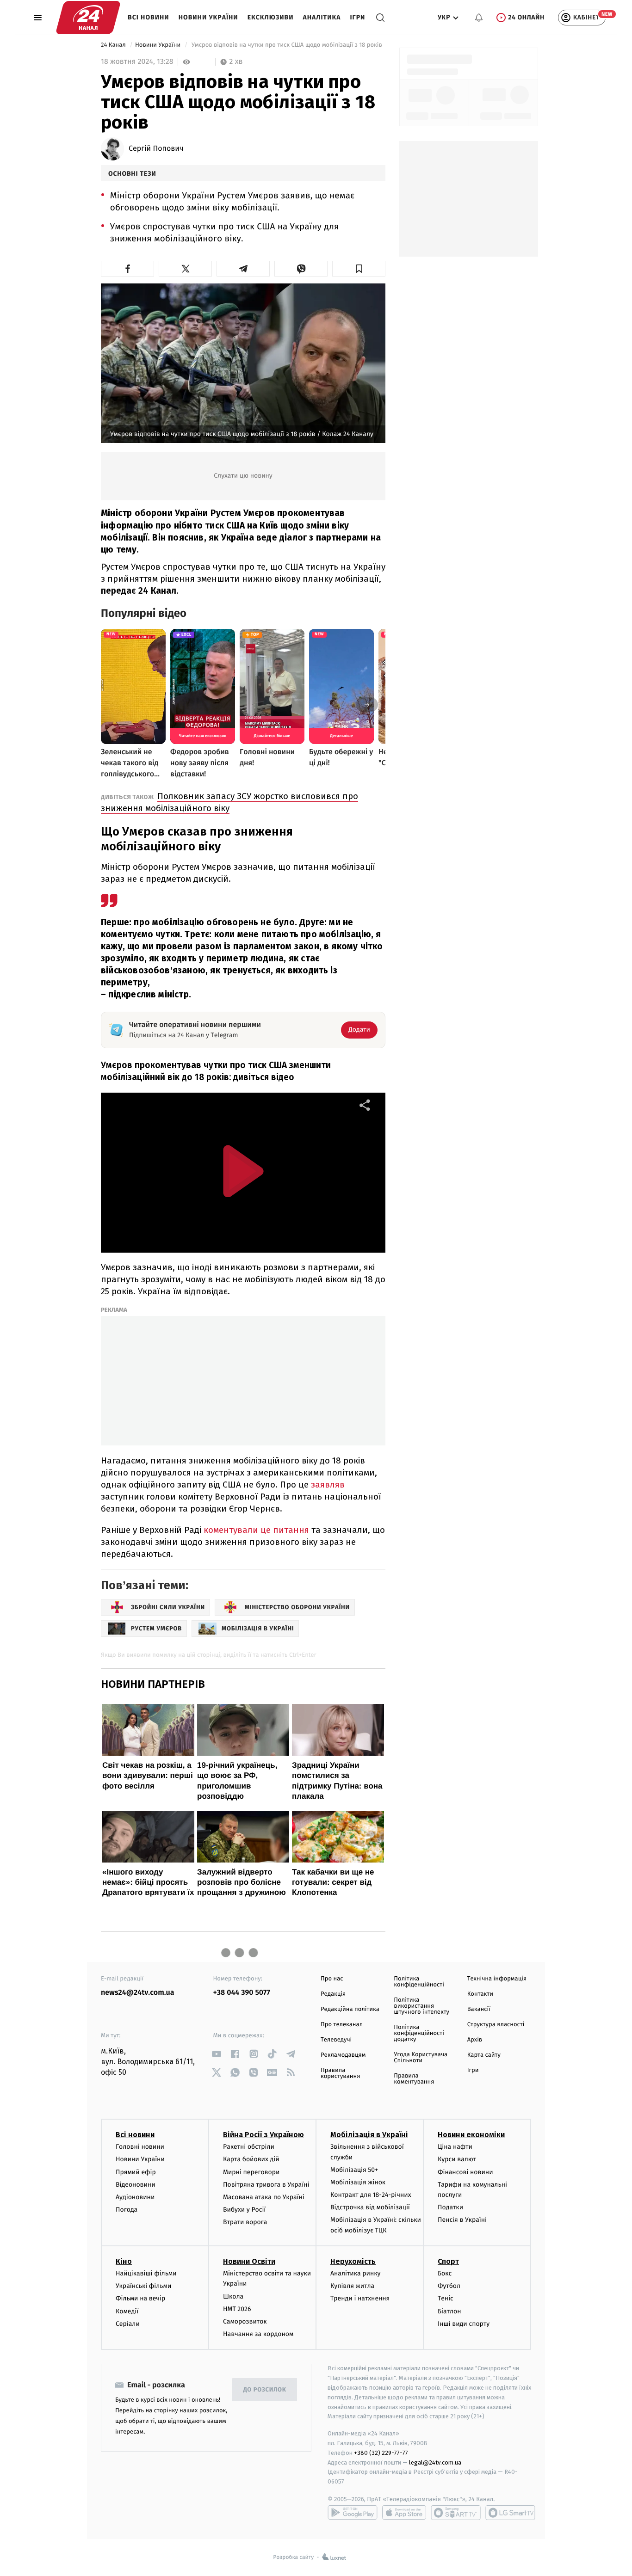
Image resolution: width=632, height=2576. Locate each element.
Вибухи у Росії (244, 2210)
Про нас (332, 1979)
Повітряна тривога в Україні (266, 2185)
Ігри (357, 17)
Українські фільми (143, 2286)
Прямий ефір (136, 2172)
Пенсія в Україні (462, 2220)
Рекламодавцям (343, 2055)
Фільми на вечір (140, 2298)
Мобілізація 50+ (354, 2170)
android (353, 2513)
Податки (450, 2207)
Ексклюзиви (271, 17)
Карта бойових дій (251, 2159)
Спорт (448, 2261)
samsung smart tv (510, 2513)
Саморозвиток (245, 2321)
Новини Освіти (249, 2261)
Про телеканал (342, 2025)
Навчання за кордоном (258, 2334)
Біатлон (449, 2311)
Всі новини (149, 17)
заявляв (328, 1485)
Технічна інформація (497, 1979)
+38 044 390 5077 (242, 1993)
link (217, 2054)
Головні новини (140, 2147)
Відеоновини (136, 2185)
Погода (127, 2210)
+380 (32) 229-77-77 (381, 2453)
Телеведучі (336, 2040)
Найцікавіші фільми (146, 2273)
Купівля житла (352, 2286)
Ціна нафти (455, 2147)
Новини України (208, 17)
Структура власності (496, 2025)
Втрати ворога (245, 2222)
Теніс (446, 2298)
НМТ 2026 (237, 2309)
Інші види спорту (464, 2324)
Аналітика (322, 17)
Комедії (127, 2311)
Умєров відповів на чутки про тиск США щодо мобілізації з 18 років (287, 45)
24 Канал (114, 45)
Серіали (128, 2324)
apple (404, 2513)
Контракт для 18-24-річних (371, 2195)
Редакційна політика (350, 2009)
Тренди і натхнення (360, 2298)
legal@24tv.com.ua (435, 2462)
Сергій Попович (156, 149)
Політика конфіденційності (419, 1982)
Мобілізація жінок (358, 2182)
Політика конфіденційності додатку (419, 2033)
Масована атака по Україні (264, 2197)
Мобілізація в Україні (369, 2135)
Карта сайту (484, 2055)
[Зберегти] (359, 269)
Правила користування (340, 2073)
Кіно (124, 2261)
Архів (475, 2040)
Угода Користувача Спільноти (421, 2058)
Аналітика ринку (355, 2273)
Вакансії (479, 2009)
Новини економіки (471, 2135)
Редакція (333, 1994)
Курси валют (457, 2159)
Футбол (449, 2286)
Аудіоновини (135, 2197)
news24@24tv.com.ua (138, 1993)
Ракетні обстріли (249, 2147)
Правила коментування (414, 2079)
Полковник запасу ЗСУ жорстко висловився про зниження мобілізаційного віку (229, 802)
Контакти (480, 1994)
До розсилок (265, 2390)
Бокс (445, 2273)
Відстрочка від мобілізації (370, 2207)
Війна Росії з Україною (263, 2135)
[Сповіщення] (479, 18)
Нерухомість (353, 2261)
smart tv (456, 2513)
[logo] (88, 18)
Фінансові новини (465, 2172)
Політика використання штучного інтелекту (421, 2006)
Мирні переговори (251, 2172)
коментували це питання (256, 1530)
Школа (233, 2296)
